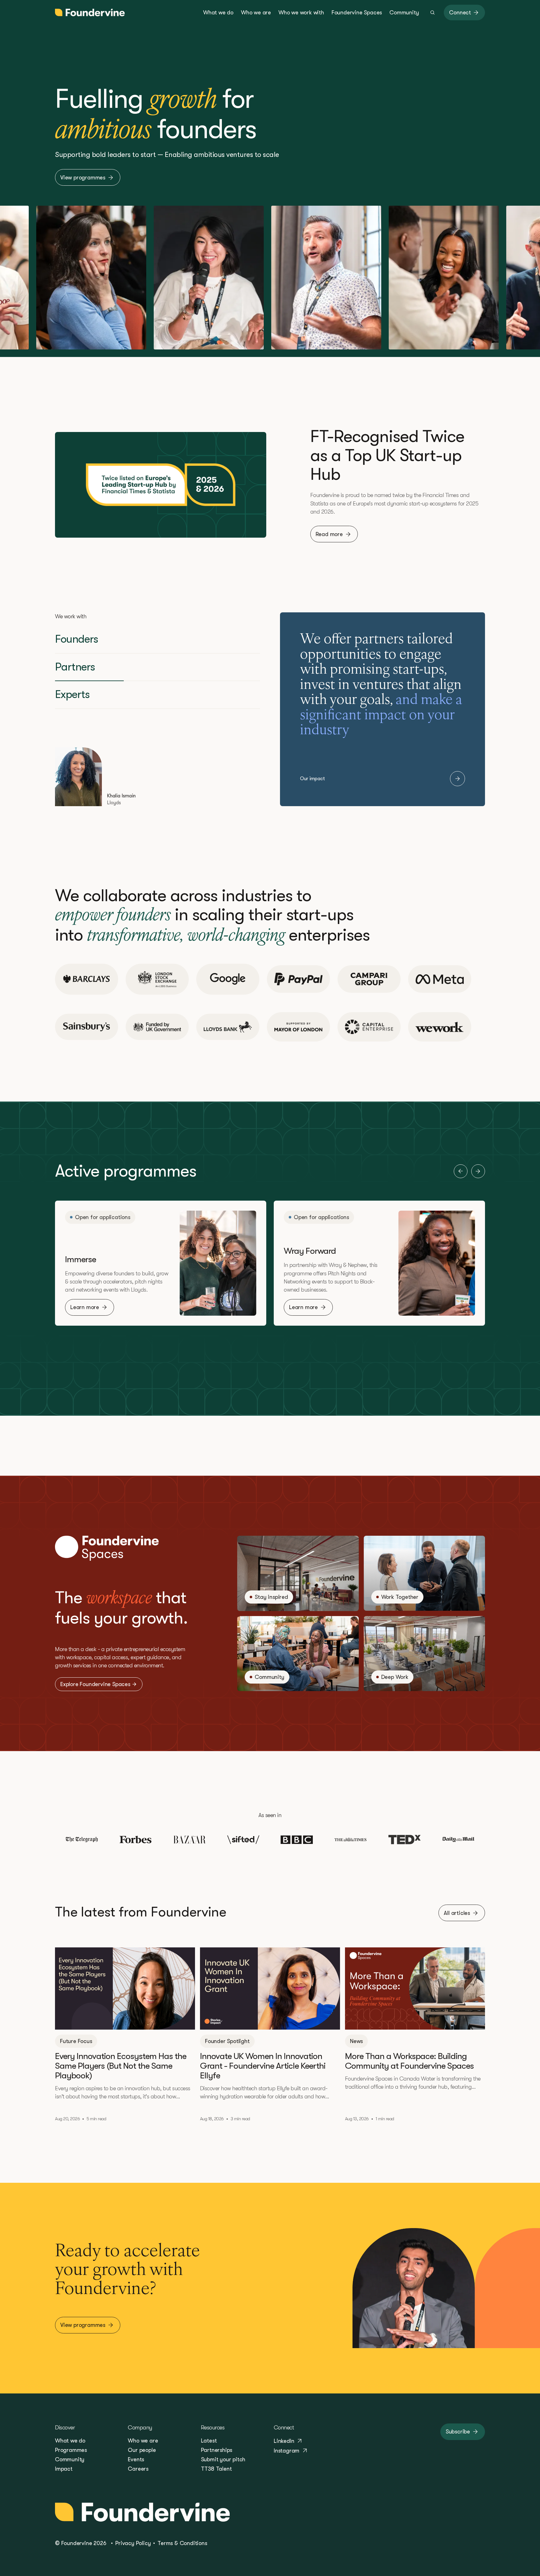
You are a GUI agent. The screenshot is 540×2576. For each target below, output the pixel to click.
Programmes (71, 2450)
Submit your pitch (223, 2459)
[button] (461, 1171)
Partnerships (217, 2450)
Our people (142, 2450)
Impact (64, 2469)
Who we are (143, 2441)
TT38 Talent (216, 2469)
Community (70, 2459)
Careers (138, 2469)
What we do (70, 2441)
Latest (209, 2441)
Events (136, 2459)
